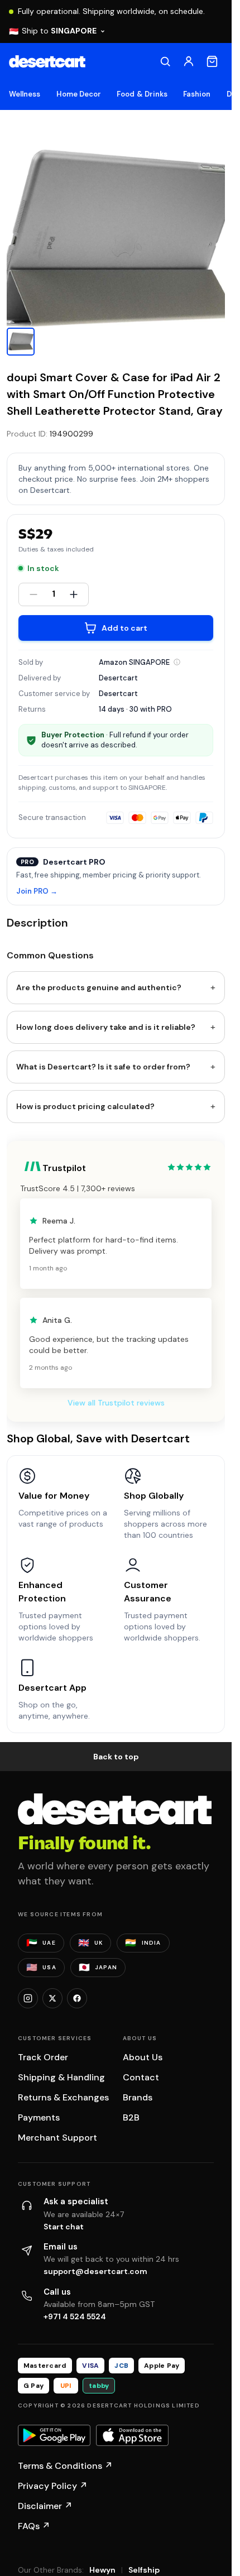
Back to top (116, 1757)
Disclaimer (45, 2506)
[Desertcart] (47, 61)
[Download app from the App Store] (132, 2435)
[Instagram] (28, 1998)
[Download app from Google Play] (54, 2435)
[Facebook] (77, 1998)
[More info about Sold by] (177, 662)
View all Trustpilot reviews (116, 1403)
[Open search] (165, 61)
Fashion (197, 94)
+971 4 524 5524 (75, 2316)
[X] (52, 1998)
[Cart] (212, 61)
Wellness (25, 94)
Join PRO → (37, 892)
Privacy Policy (53, 2486)
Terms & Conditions (65, 2466)
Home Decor (79, 94)
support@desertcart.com (95, 2271)
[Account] (189, 61)
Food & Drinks (142, 94)
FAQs (34, 2526)
